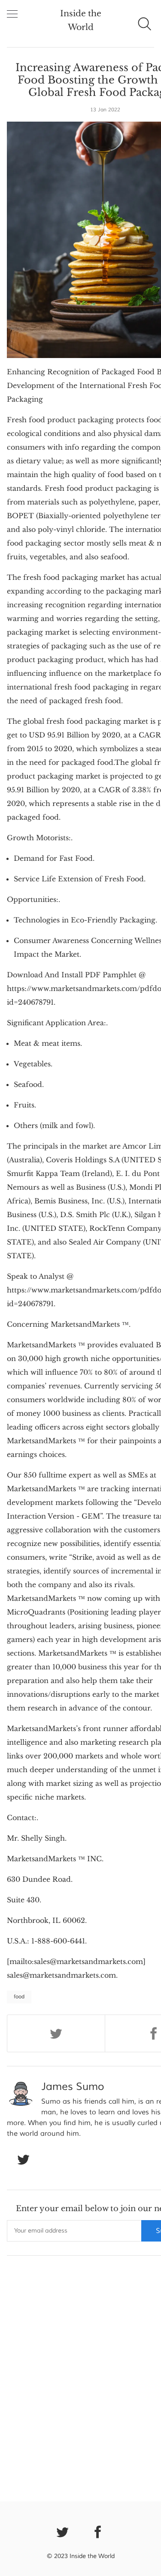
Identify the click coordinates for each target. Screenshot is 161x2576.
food (19, 1997)
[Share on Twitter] (56, 2033)
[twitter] (63, 2531)
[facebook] (98, 2531)
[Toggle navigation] (12, 14)
